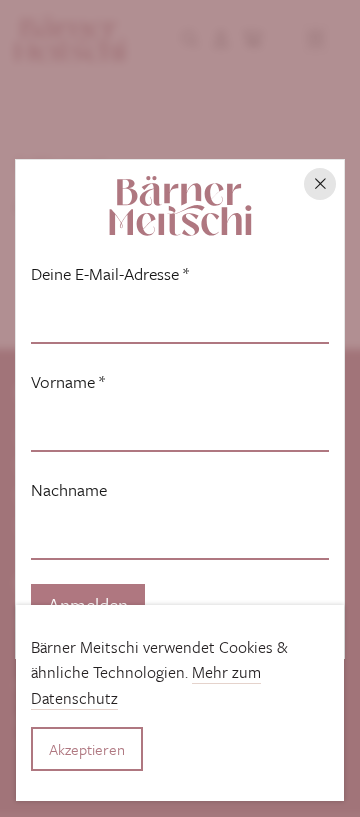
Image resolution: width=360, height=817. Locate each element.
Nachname (69, 490)
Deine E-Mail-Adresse (110, 274)
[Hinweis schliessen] (320, 184)
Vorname (68, 382)
